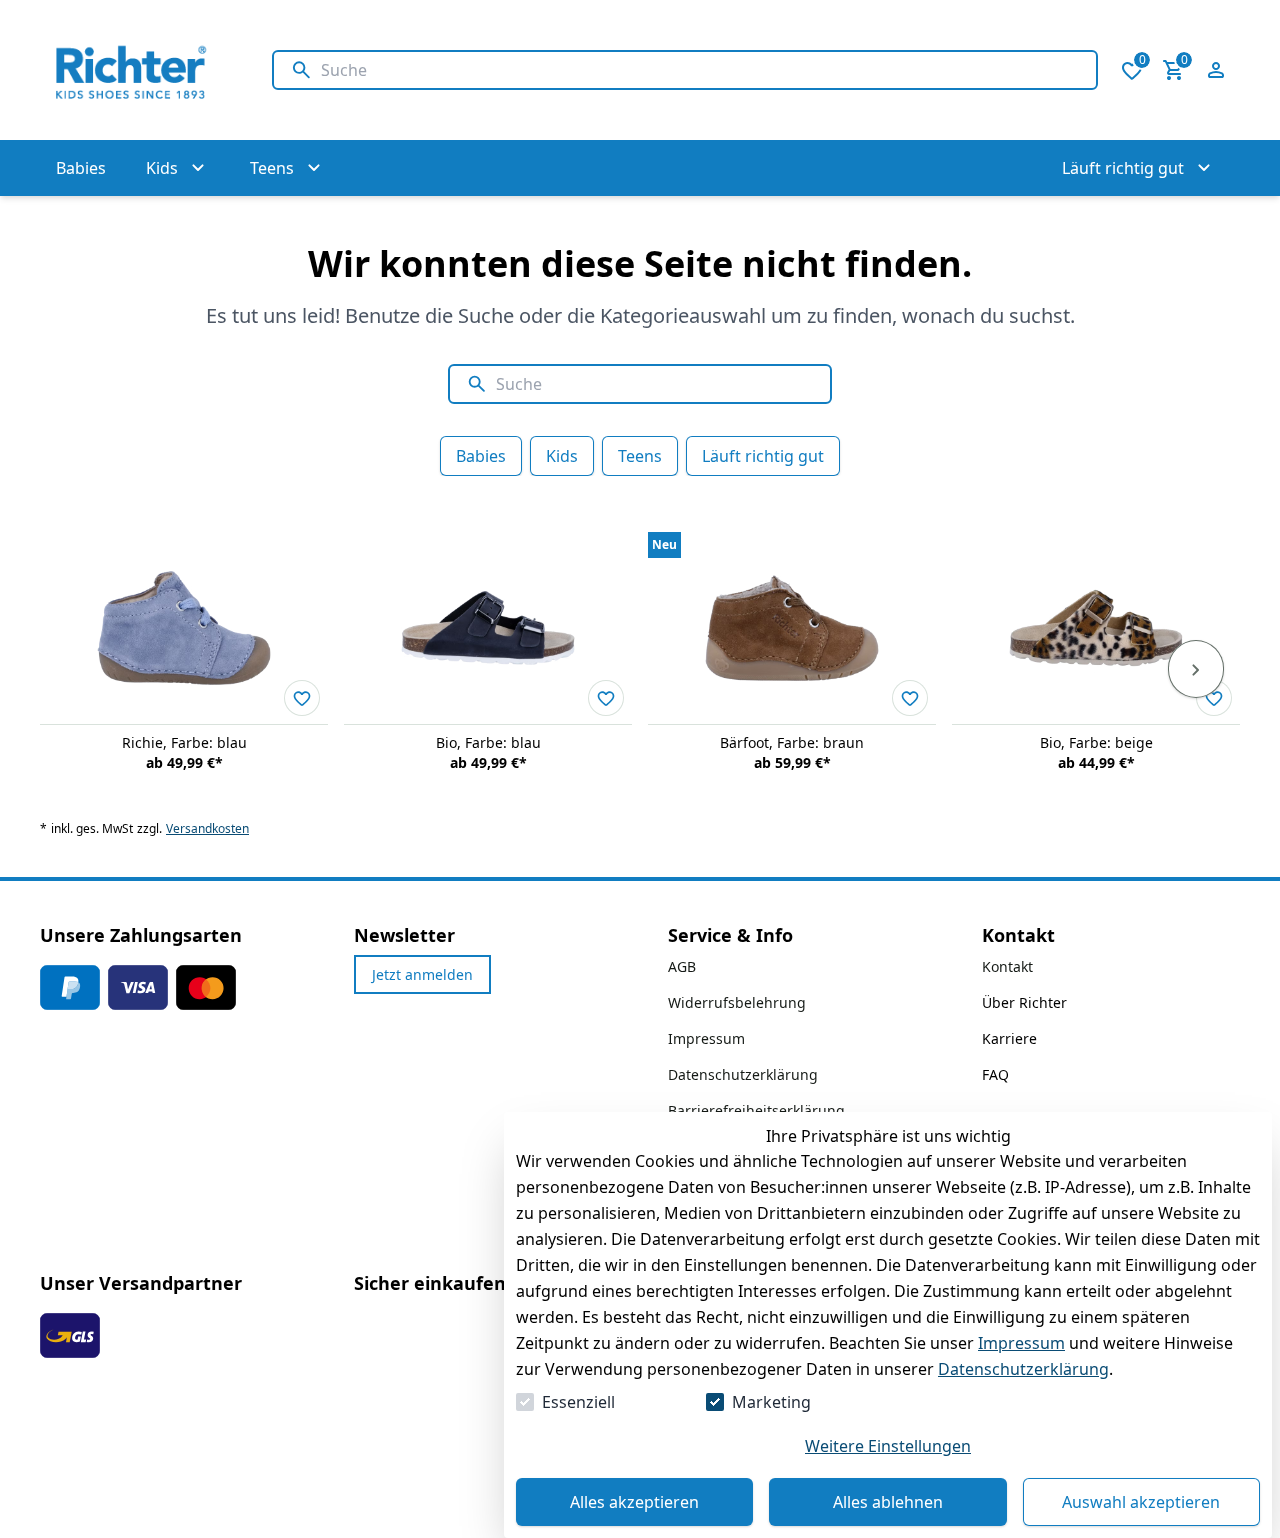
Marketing (771, 1402)
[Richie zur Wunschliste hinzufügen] (302, 698)
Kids (562, 456)
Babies (481, 456)
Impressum (1021, 1343)
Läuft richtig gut (763, 456)
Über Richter (1024, 1002)
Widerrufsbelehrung (737, 1002)
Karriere (1009, 1038)
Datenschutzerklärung (1023, 1369)
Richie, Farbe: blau (184, 742)
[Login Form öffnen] (1216, 70)
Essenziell (578, 1402)
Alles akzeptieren (634, 1502)
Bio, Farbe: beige (1096, 742)
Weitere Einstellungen (888, 1446)
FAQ (995, 1074)
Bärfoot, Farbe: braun (792, 742)
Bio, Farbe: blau (488, 742)
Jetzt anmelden (422, 974)
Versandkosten (207, 829)
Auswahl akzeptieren (1141, 1502)
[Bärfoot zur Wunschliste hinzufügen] (910, 698)
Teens (640, 456)
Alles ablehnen (888, 1502)
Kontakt (1007, 966)
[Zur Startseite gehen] (136, 70)
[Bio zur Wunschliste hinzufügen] (606, 698)
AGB (682, 966)
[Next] (1196, 669)
